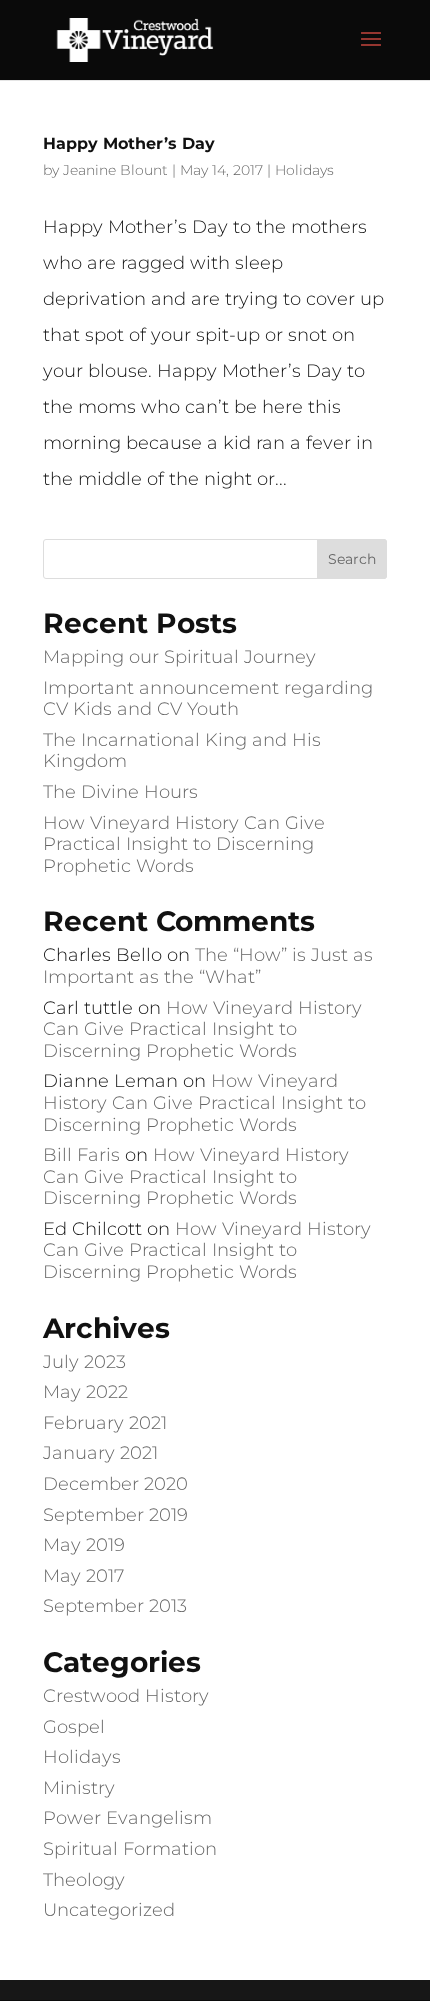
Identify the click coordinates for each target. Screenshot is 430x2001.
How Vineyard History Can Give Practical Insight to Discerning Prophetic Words (184, 844)
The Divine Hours (120, 792)
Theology (84, 1880)
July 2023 (84, 1362)
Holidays (304, 170)
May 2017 (83, 1576)
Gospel (74, 1727)
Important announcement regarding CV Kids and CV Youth (208, 699)
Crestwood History (126, 1696)
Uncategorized (109, 1910)
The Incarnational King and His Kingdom (182, 751)
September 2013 (115, 1606)
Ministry (79, 1788)
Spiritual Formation (130, 1849)
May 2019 (84, 1545)
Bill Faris (81, 1155)
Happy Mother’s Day (129, 143)
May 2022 (85, 1392)
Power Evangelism (127, 1818)
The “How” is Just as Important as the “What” (208, 966)
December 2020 (115, 1484)
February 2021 (105, 1423)
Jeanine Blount (115, 170)
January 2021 (100, 1453)
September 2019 (115, 1515)
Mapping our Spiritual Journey (179, 657)
